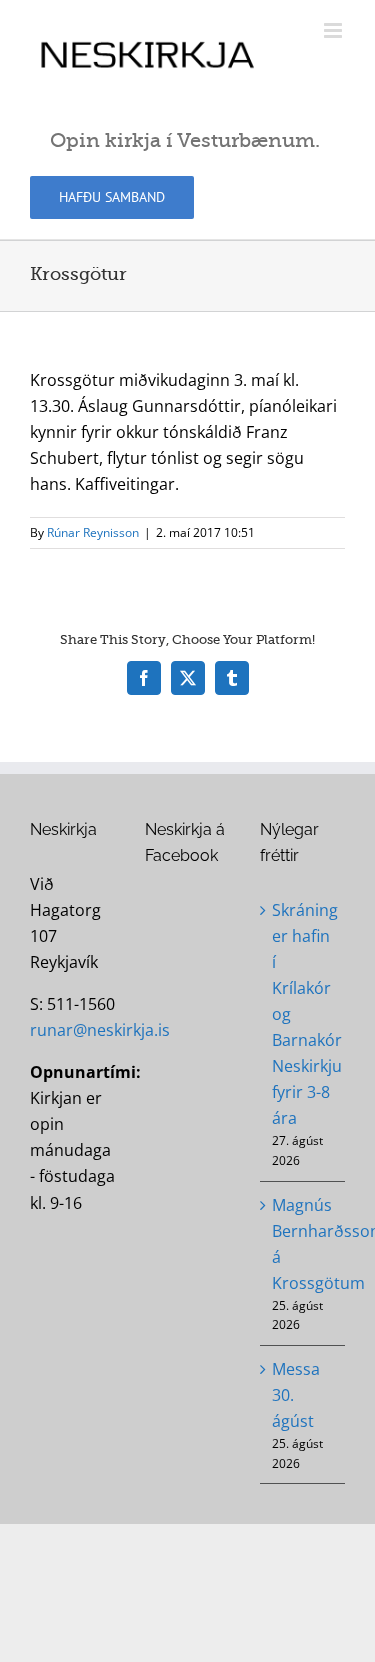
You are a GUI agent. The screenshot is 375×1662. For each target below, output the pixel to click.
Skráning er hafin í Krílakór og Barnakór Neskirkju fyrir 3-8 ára (303, 1014)
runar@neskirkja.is (100, 1030)
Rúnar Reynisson (93, 532)
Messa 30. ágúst (296, 1395)
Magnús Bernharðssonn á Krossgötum (303, 1244)
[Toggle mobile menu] (334, 30)
